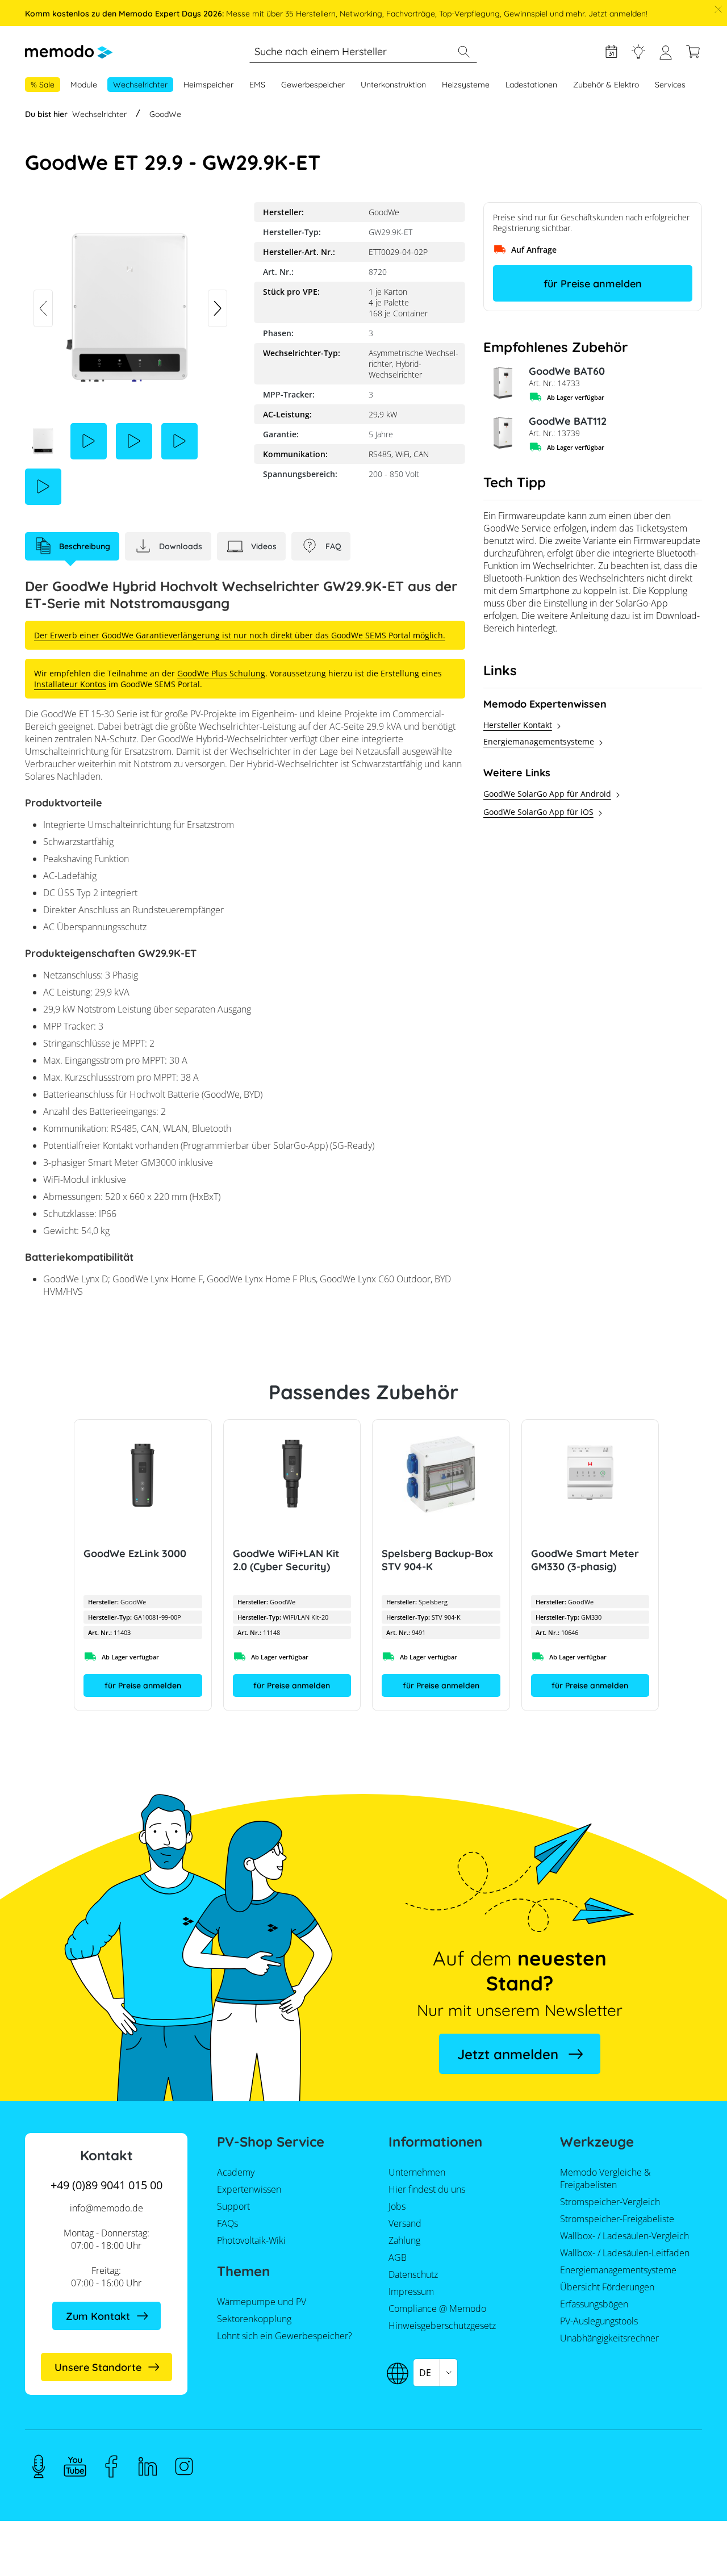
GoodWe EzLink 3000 (135, 1553)
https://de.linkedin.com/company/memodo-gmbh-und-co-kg (148, 2466)
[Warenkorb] (693, 52)
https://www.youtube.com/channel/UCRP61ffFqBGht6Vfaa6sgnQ (75, 2466)
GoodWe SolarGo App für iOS (538, 812)
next (218, 308)
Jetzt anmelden (508, 2054)
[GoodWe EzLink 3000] (143, 1474)
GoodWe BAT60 (567, 371)
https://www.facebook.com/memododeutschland (111, 2466)
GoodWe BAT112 (568, 421)
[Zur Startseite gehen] (69, 52)
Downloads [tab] (181, 546)
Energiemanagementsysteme (539, 741)
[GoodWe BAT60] (502, 383)
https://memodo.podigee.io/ (39, 2466)
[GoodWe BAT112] (502, 433)
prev (43, 308)
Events (611, 52)
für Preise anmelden (593, 284)
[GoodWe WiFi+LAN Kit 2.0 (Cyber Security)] (292, 1474)
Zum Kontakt (98, 2316)
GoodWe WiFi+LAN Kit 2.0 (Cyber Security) (286, 1560)
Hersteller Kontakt (518, 725)
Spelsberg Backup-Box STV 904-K (437, 1560)
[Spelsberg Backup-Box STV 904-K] (441, 1474)
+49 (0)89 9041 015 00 (106, 2185)
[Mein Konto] (666, 57)
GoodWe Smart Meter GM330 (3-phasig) (585, 1560)
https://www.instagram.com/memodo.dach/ (184, 2466)
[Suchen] (463, 52)
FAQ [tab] (333, 546)
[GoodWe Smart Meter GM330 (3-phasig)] (590, 1474)
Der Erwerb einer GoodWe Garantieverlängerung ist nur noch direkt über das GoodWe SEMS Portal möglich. (240, 635)
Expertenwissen (638, 52)
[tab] (72, 546)
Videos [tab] (264, 546)
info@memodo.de (106, 2208)
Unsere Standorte (98, 2367)
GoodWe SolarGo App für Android (547, 794)
